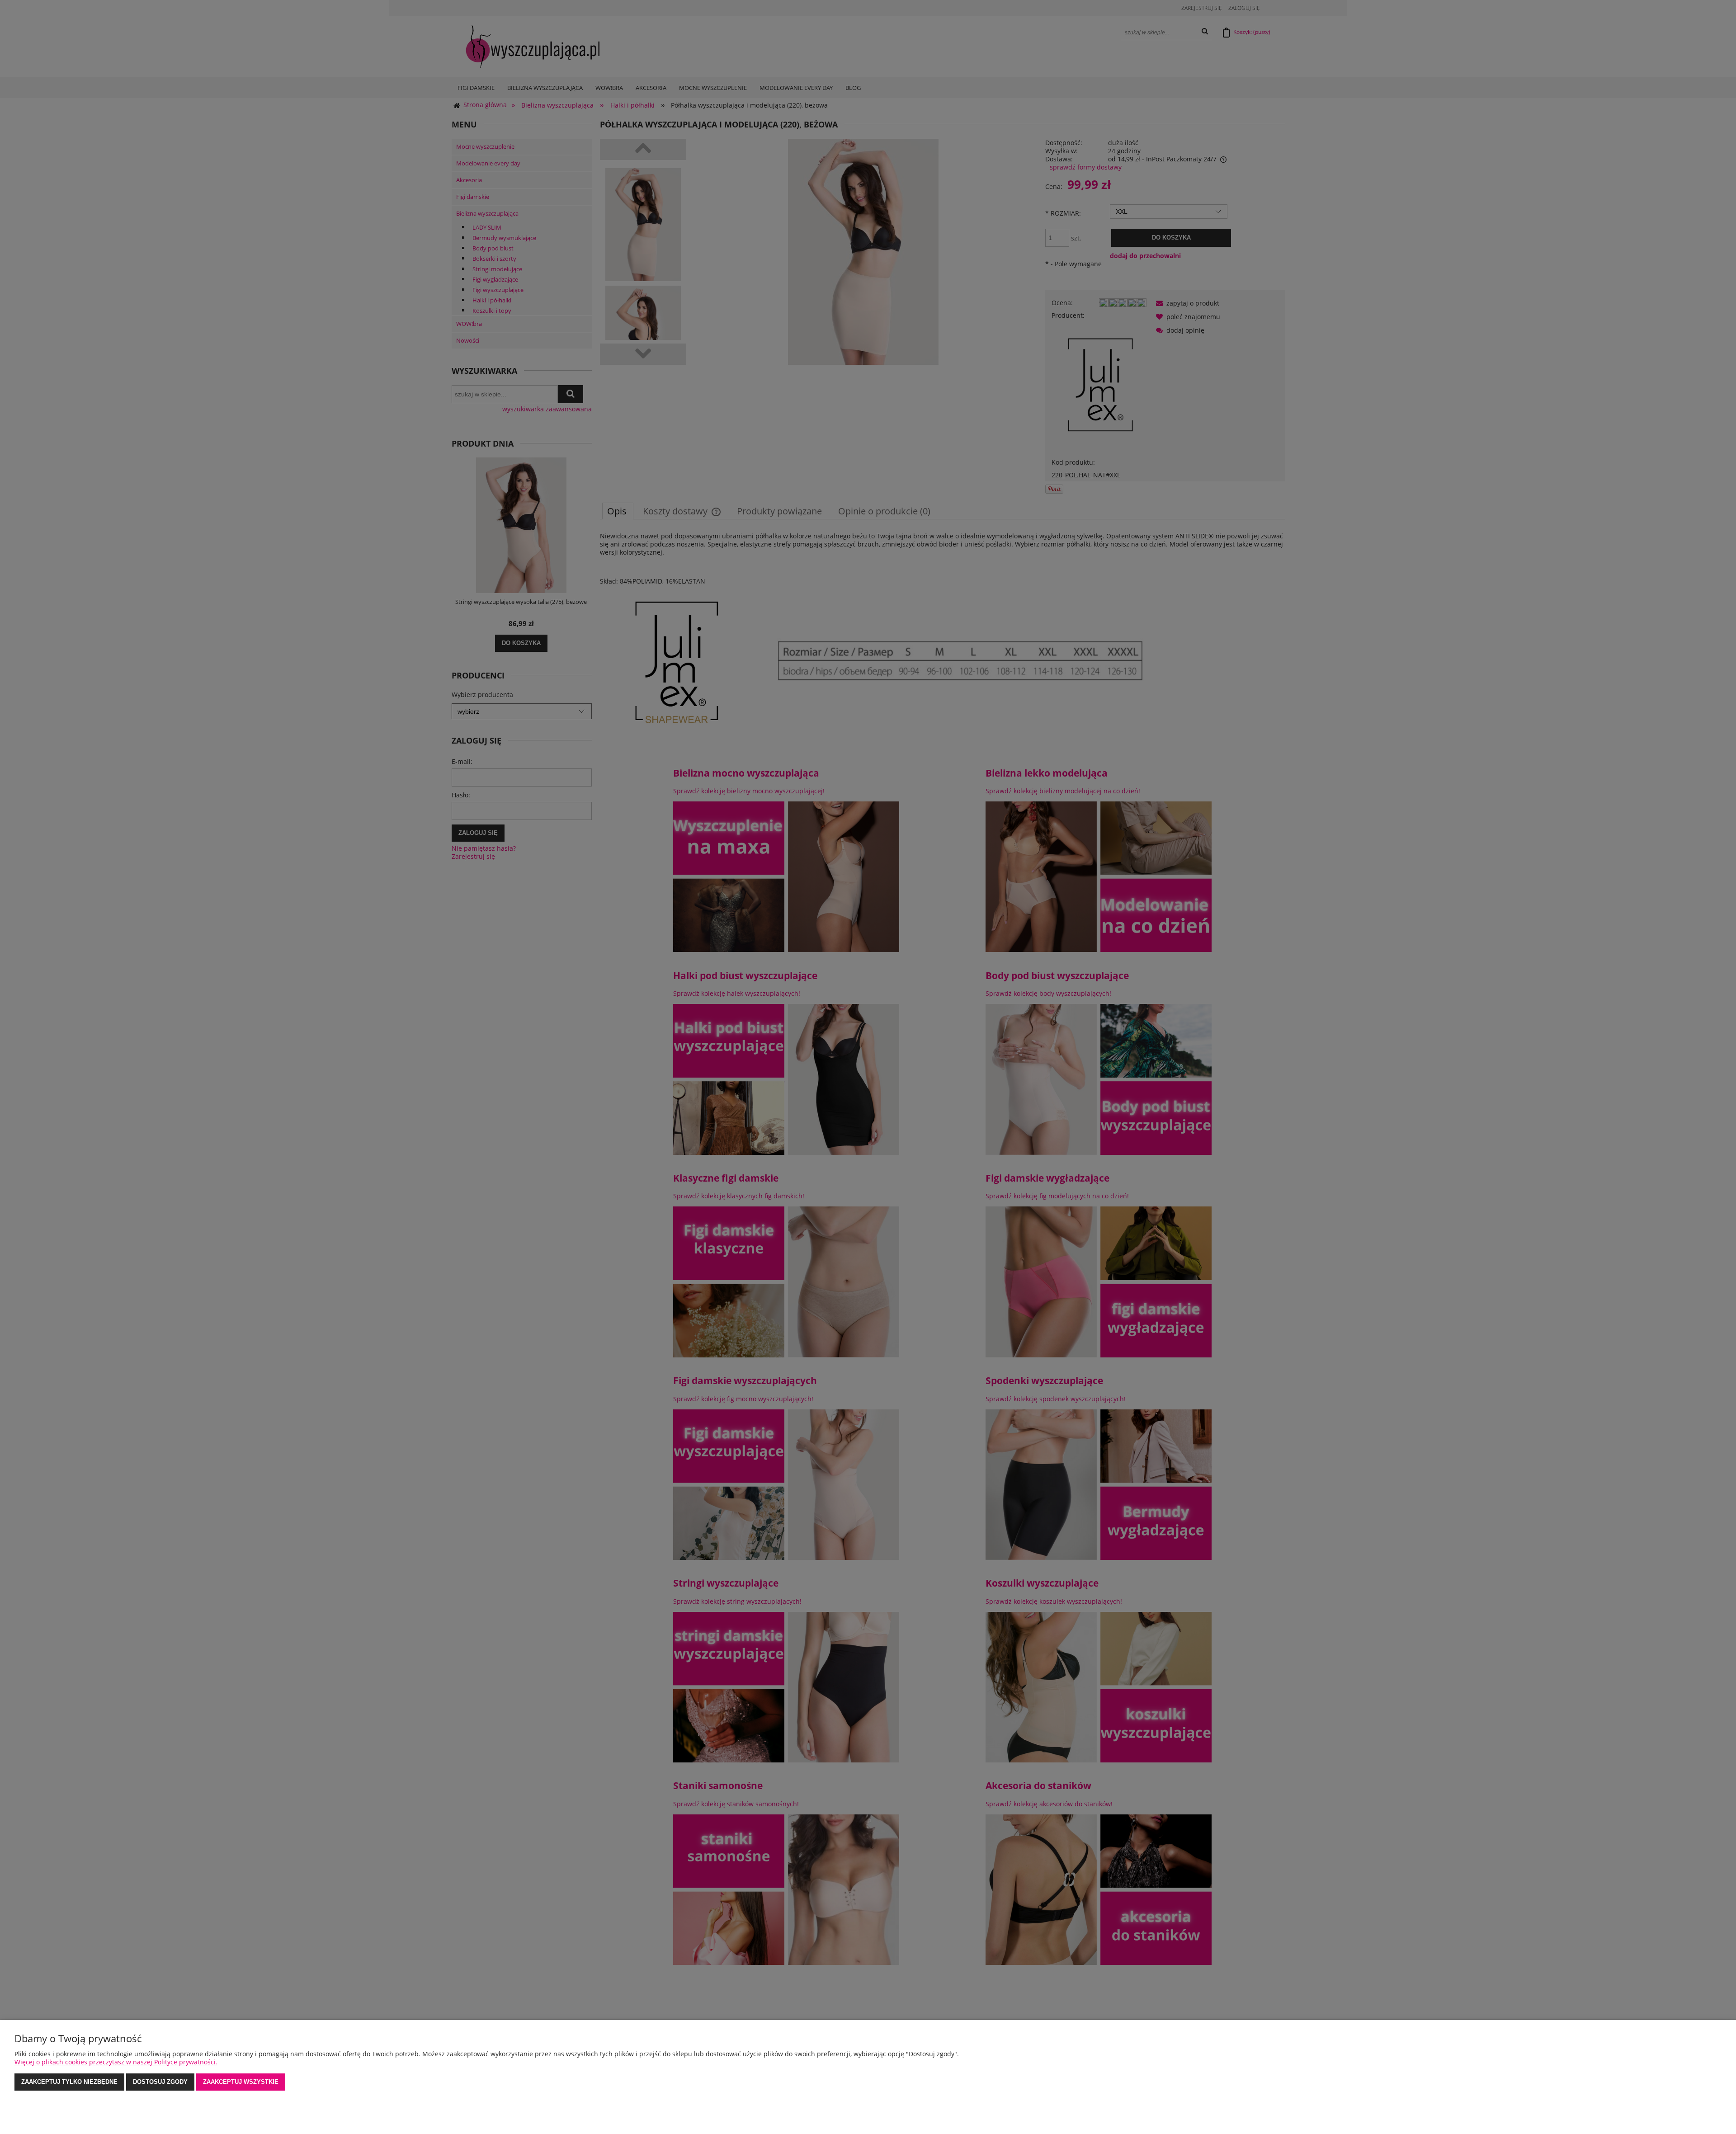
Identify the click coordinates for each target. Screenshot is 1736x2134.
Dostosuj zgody (160, 2082)
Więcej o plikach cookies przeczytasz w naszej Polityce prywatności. (116, 2062)
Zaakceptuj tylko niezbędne (69, 2082)
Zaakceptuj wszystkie (241, 2082)
